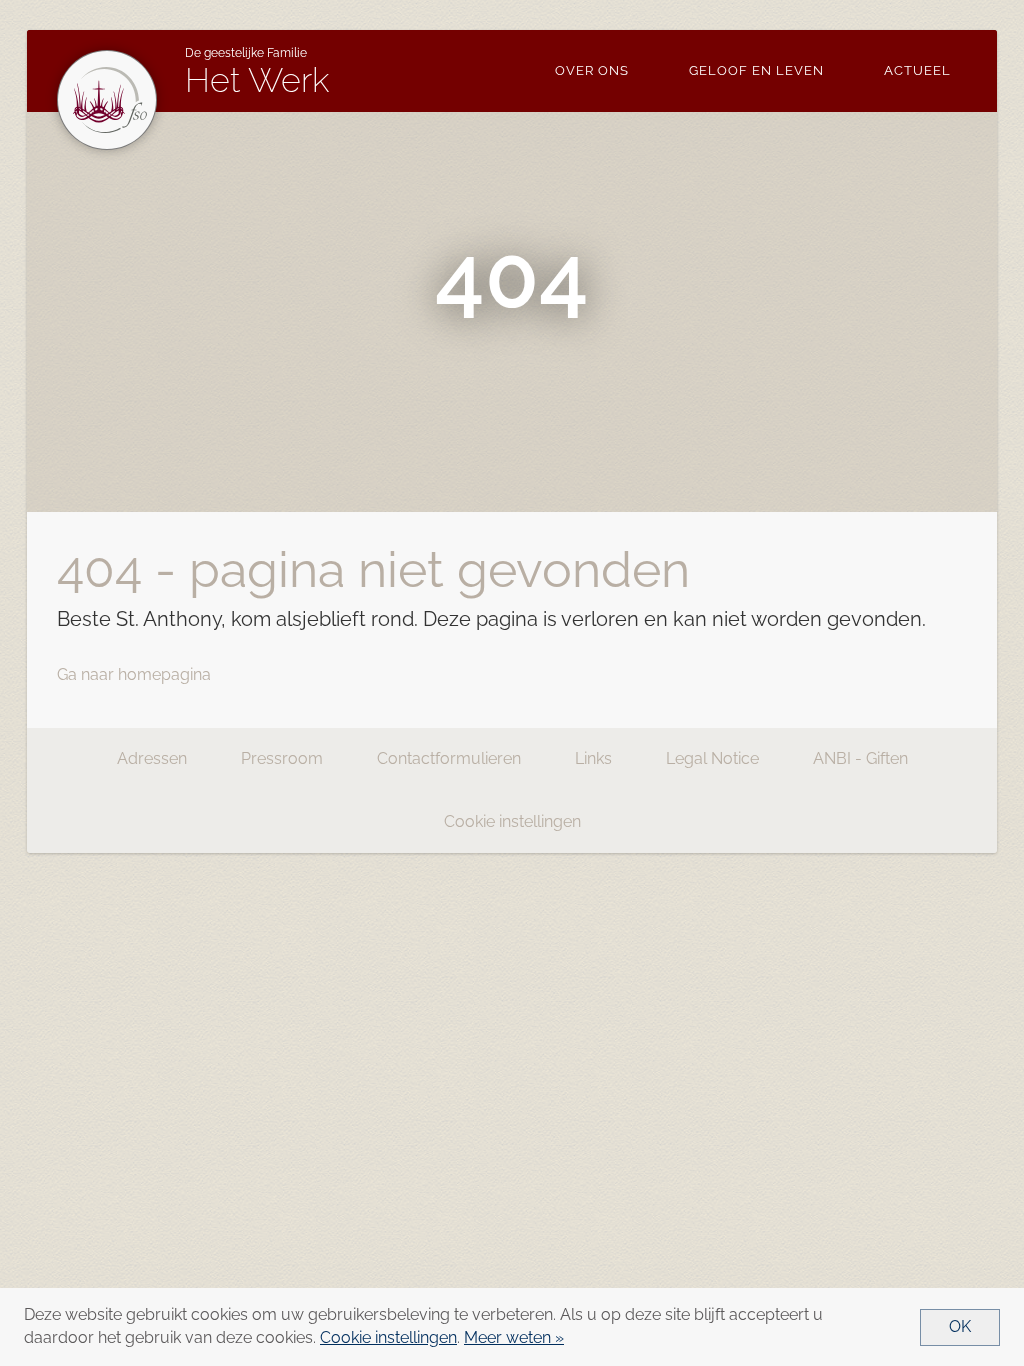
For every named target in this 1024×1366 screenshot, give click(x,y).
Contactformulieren (449, 758)
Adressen (152, 758)
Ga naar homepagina (134, 674)
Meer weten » (514, 1337)
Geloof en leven (756, 70)
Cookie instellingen (512, 821)
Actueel (917, 70)
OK (960, 1326)
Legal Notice (712, 758)
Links (593, 758)
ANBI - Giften (860, 758)
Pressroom (282, 758)
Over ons (592, 70)
